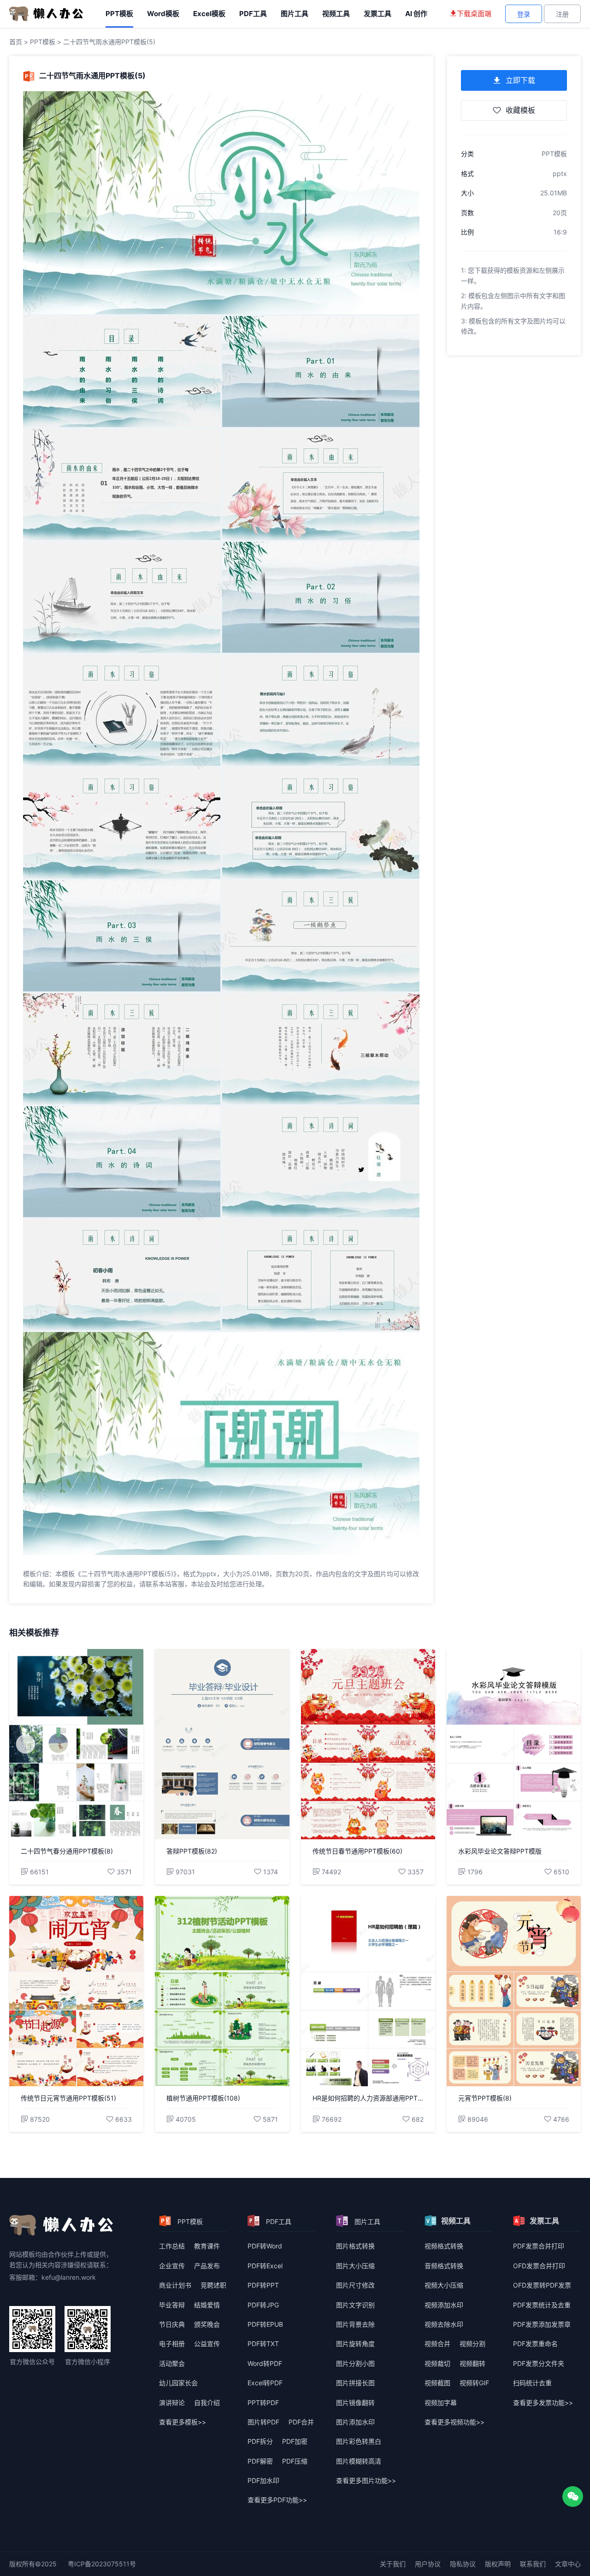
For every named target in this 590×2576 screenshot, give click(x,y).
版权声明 (498, 2564)
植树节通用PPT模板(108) (203, 2098)
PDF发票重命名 (535, 2344)
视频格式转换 (444, 2246)
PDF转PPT (263, 2285)
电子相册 (172, 2344)
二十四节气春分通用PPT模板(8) (67, 1851)
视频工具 (336, 14)
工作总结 (172, 2246)
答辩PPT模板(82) (192, 1851)
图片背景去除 (355, 2324)
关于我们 (393, 2564)
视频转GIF (474, 2383)
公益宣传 (207, 2344)
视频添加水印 (444, 2305)
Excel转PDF (265, 2383)
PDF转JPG (263, 2305)
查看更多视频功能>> (454, 2422)
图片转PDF (263, 2422)
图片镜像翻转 (355, 2403)
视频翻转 (472, 2363)
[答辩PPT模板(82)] (222, 1744)
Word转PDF (265, 2363)
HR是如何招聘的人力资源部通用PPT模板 (368, 2098)
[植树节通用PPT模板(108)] (222, 1991)
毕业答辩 (172, 2305)
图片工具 (295, 14)
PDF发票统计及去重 (542, 2305)
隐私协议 (463, 2564)
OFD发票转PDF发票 (542, 2285)
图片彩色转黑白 (359, 2441)
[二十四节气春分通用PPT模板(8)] (76, 1744)
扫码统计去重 (532, 2383)
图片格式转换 (355, 2246)
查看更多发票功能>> (543, 2403)
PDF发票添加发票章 (542, 2324)
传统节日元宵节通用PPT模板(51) (68, 2098)
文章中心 (568, 2564)
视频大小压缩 (444, 2285)
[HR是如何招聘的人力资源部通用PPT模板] (368, 1991)
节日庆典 (172, 2324)
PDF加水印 (263, 2480)
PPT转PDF (263, 2403)
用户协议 (428, 2564)
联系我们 (533, 2564)
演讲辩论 (172, 2403)
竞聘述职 (213, 2285)
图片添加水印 (355, 2422)
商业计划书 (175, 2285)
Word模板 (163, 14)
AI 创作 (416, 14)
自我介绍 (207, 2403)
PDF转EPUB (265, 2324)
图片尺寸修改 (355, 2285)
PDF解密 (260, 2461)
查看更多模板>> (183, 2422)
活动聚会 (172, 2363)
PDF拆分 (260, 2441)
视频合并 (437, 2344)
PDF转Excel (265, 2266)
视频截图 (437, 2383)
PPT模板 (119, 14)
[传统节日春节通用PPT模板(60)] (368, 1744)
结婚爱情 (207, 2305)
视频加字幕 (441, 2403)
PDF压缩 (295, 2461)
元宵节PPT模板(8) (485, 2098)
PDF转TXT (263, 2344)
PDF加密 (295, 2441)
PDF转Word (265, 2246)
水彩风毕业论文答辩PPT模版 (500, 1851)
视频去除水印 (444, 2324)
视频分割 (472, 2344)
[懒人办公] (46, 13)
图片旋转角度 (355, 2344)
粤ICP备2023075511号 (102, 2564)
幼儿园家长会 (178, 2383)
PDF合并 (301, 2422)
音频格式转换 (444, 2266)
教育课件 (207, 2246)
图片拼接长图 (355, 2383)
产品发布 (207, 2266)
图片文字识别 (355, 2305)
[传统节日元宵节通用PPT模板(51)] (76, 1991)
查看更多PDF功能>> (277, 2500)
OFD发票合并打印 (539, 2266)
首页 (16, 42)
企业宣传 (172, 2266)
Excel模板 (209, 14)
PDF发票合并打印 (539, 2246)
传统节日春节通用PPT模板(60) (357, 1851)
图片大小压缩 (355, 2266)
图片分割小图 (355, 2363)
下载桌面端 (474, 14)
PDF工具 (253, 14)
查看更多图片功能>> (366, 2480)
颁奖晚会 (207, 2324)
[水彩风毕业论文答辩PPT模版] (514, 1744)
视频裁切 (437, 2363)
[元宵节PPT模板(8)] (514, 1991)
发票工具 (378, 14)
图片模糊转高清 (359, 2461)
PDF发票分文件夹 (539, 2363)
